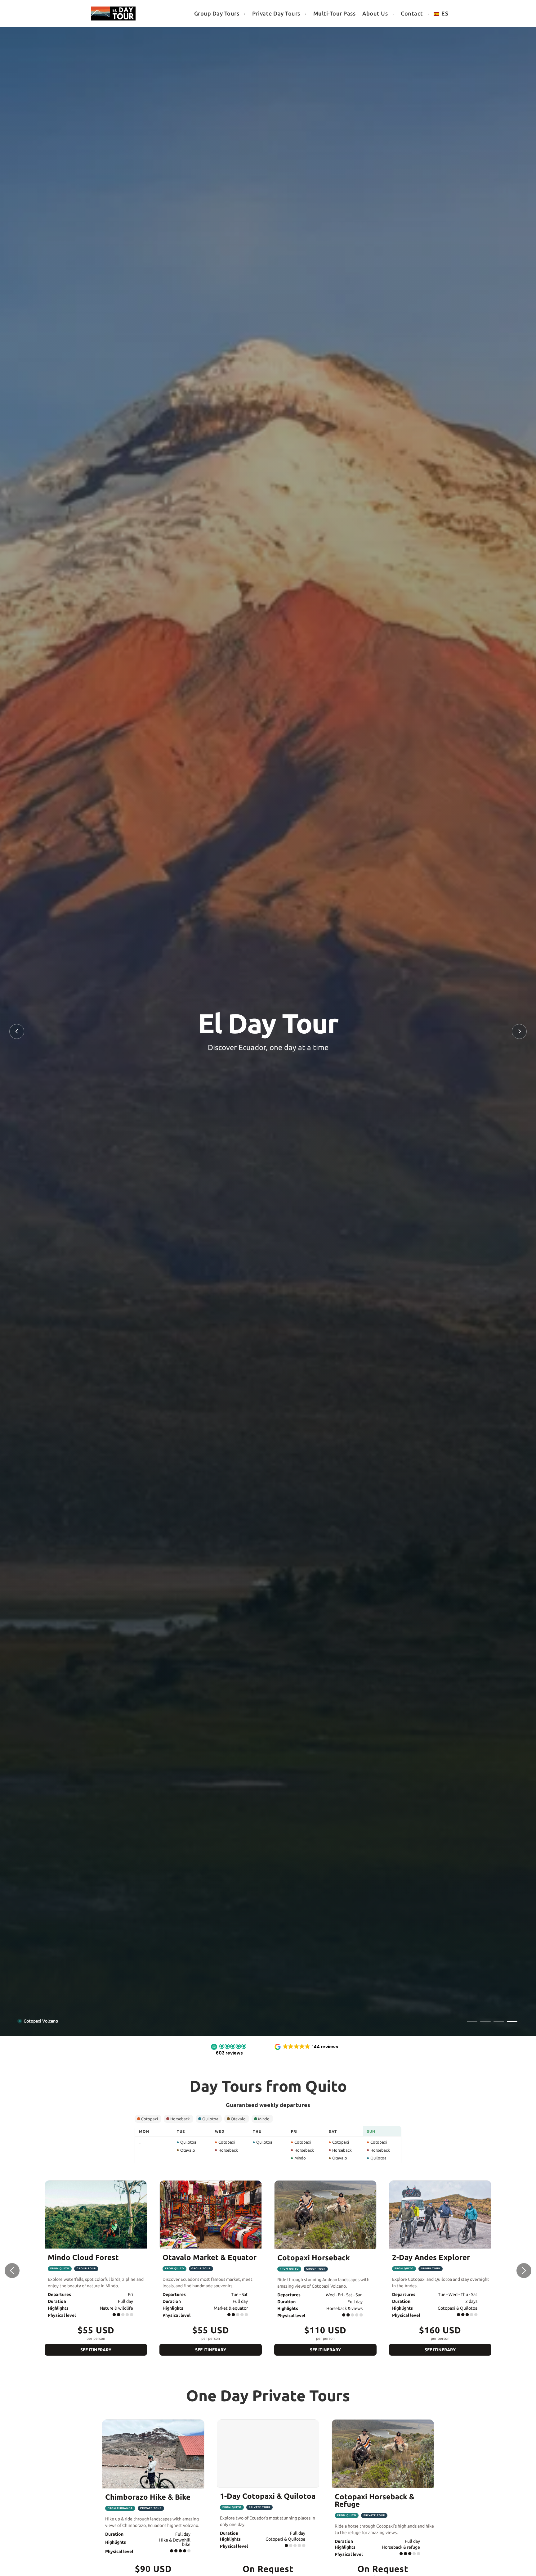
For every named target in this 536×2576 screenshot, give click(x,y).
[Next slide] (519, 1031)
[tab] (472, 2021)
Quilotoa (210, 2119)
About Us (375, 13)
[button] (229, 2050)
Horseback (180, 2119)
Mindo (264, 2119)
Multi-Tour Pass (335, 13)
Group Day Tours (217, 13)
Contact (412, 13)
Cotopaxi (150, 2119)
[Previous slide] (17, 1031)
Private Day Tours (276, 13)
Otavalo (238, 2119)
